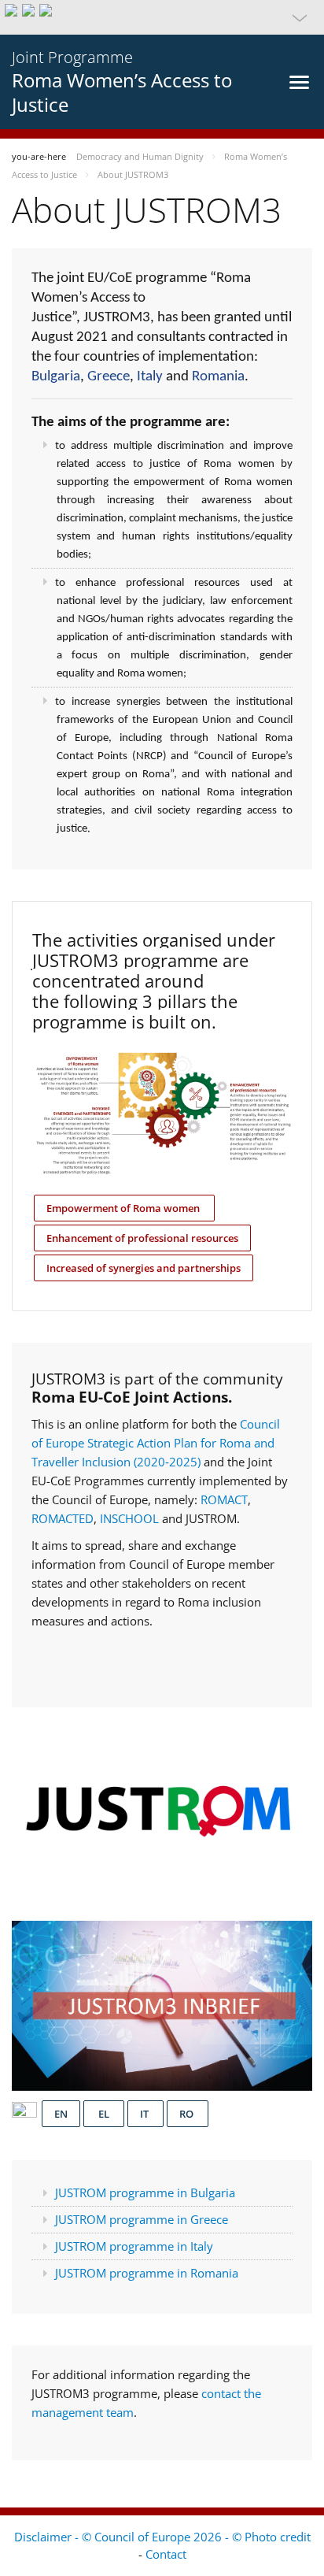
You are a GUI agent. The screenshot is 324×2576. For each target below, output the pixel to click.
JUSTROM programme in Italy (134, 2246)
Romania (218, 377)
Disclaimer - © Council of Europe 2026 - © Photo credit (162, 2537)
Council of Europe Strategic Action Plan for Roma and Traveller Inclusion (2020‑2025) (156, 1443)
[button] (162, 17)
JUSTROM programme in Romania (147, 2273)
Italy (150, 377)
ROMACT (224, 1499)
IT (145, 2114)
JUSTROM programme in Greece (142, 2219)
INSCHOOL (131, 1518)
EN (61, 2114)
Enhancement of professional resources (142, 1238)
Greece (109, 377)
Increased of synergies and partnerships (144, 1268)
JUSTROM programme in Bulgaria (145, 2192)
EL (104, 2114)
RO (188, 2114)
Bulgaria (56, 377)
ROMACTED (63, 1518)
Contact (166, 2554)
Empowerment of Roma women (124, 1208)
